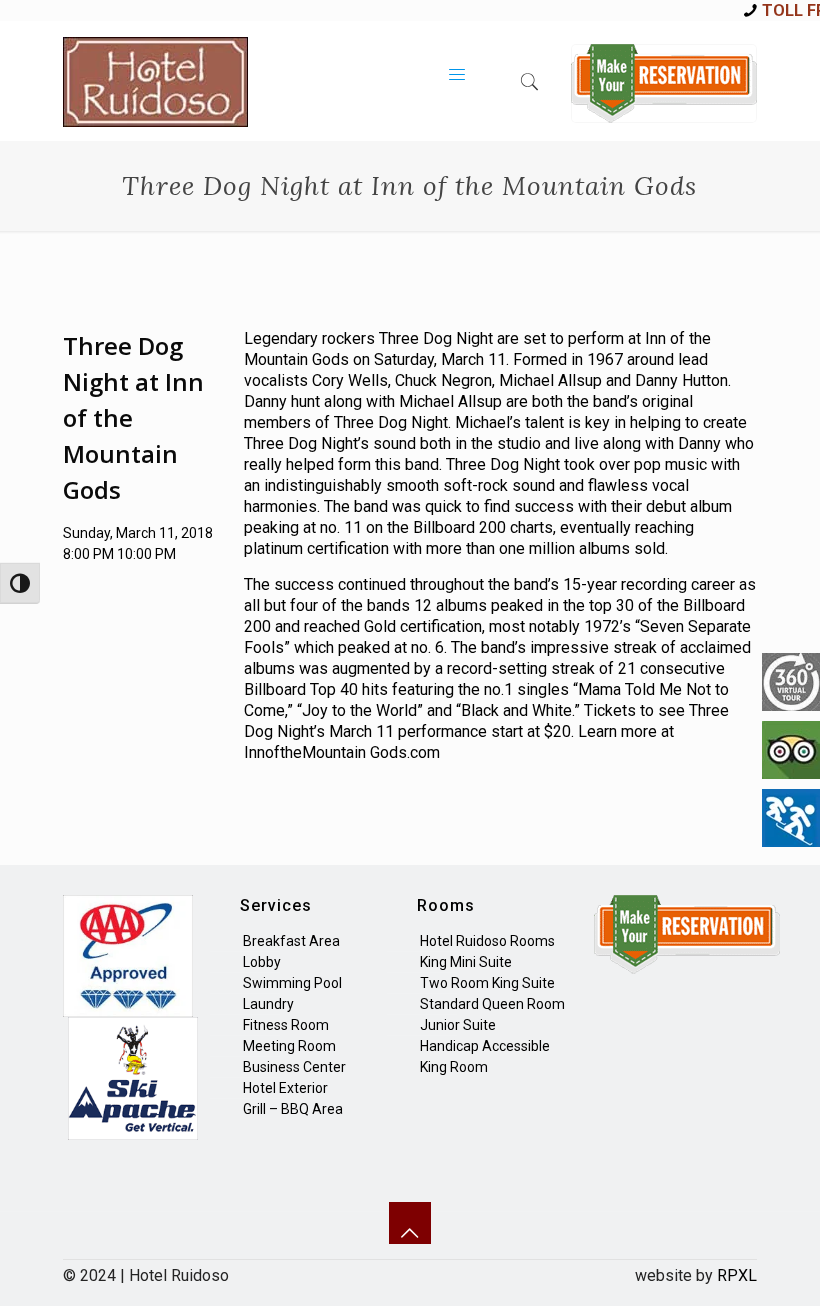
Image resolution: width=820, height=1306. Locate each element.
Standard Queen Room (492, 1004)
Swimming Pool (292, 983)
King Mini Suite (466, 962)
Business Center (294, 1067)
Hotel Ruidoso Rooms (487, 941)
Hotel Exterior (285, 1088)
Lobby (262, 962)
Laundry (268, 1004)
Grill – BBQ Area (293, 1109)
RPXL (737, 1275)
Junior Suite (458, 1025)
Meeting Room (289, 1046)
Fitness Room (286, 1025)
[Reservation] (664, 83)
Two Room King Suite (487, 983)
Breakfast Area (291, 941)
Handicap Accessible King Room (485, 1056)
